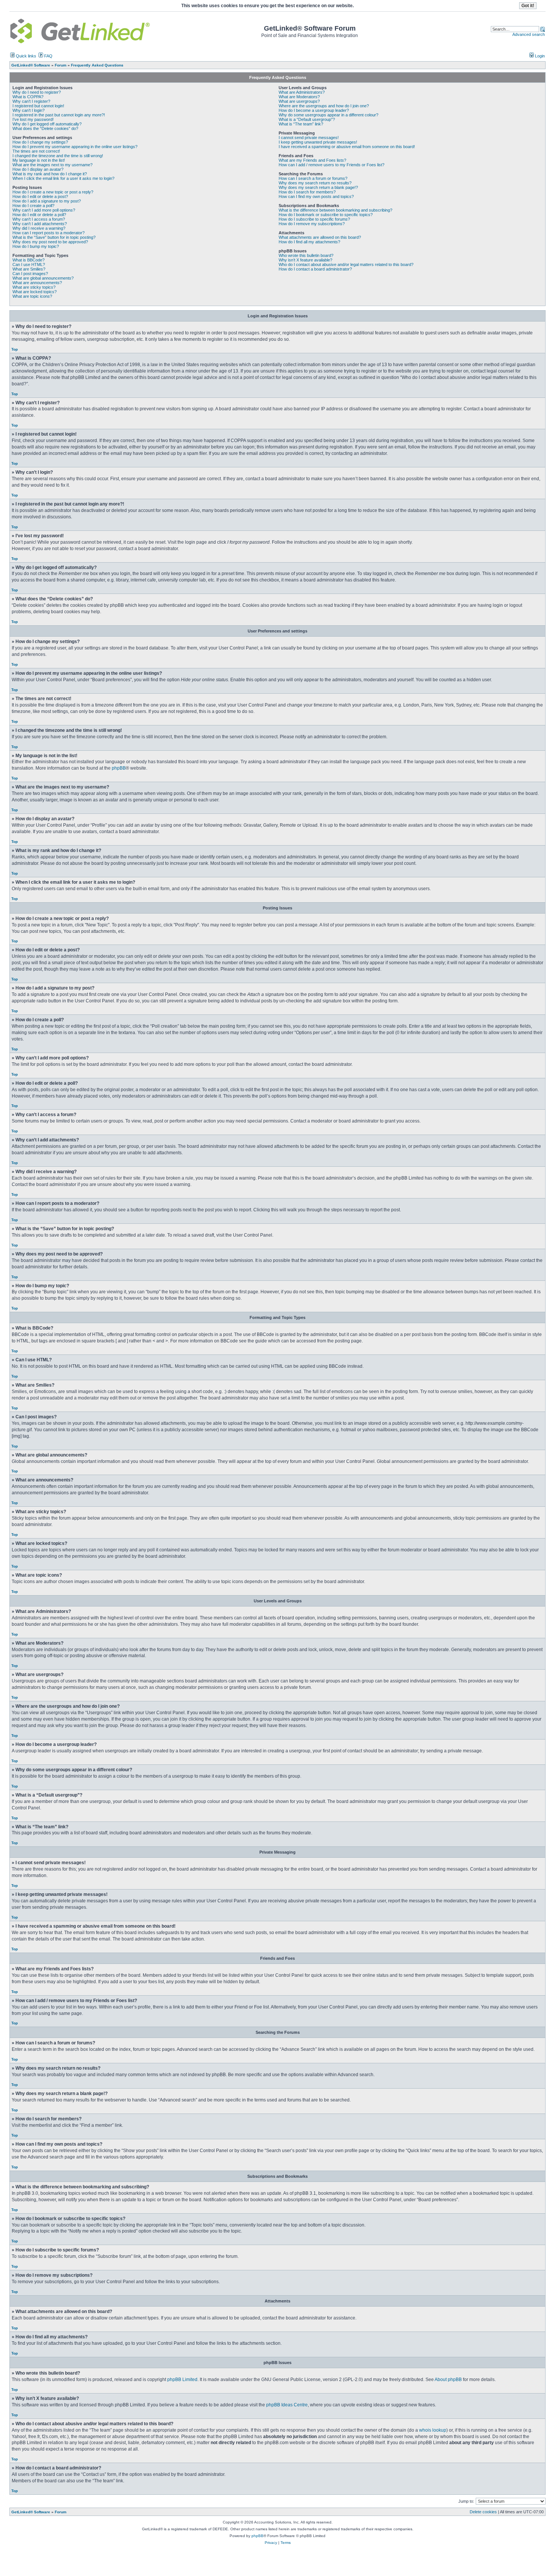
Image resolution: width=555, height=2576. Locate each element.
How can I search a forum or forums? (313, 178)
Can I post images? (30, 274)
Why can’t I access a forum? (39, 219)
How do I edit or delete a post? (40, 196)
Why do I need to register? (37, 92)
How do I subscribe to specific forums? (314, 219)
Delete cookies (483, 2512)
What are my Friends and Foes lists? (312, 160)
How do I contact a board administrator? (315, 269)
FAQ (48, 56)
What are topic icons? (32, 296)
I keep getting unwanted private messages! (318, 142)
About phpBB (448, 2380)
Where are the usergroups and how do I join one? (324, 106)
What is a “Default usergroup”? (307, 119)
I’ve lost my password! (33, 119)
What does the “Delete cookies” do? (45, 128)
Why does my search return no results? (315, 183)
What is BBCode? (29, 260)
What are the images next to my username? (52, 165)
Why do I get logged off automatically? (47, 124)
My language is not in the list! (39, 160)
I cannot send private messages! (309, 138)
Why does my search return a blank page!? (318, 187)
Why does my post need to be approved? (50, 242)
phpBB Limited (182, 2380)
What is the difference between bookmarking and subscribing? (335, 210)
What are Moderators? (299, 97)
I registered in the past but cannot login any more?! (59, 115)
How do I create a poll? (33, 206)
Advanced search (529, 34)
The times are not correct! (36, 151)
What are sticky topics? (34, 287)
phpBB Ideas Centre (287, 2405)
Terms (286, 2543)
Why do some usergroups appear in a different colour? (328, 115)
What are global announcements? (43, 278)
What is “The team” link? (301, 124)
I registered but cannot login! (38, 106)
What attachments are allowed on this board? (320, 237)
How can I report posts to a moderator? (49, 233)
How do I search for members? (307, 192)
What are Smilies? (29, 269)
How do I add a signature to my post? (47, 201)
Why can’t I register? (31, 101)
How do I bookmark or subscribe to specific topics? (326, 215)
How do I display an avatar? (38, 169)
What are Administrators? (302, 92)
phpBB (119, 768)
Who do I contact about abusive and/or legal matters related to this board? (346, 264)
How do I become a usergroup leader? (314, 110)
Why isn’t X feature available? (305, 260)
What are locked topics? (35, 292)
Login (539, 56)
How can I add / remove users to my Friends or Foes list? (331, 165)
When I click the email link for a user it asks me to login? (63, 178)
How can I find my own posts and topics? (316, 196)
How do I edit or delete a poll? (39, 215)
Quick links (25, 56)
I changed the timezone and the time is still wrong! (58, 156)
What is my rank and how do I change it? (50, 174)
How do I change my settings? (40, 142)
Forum (61, 2512)
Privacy (271, 2543)
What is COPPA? (28, 97)
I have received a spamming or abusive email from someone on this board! (347, 147)
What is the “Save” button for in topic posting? (54, 237)
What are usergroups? (299, 101)
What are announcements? (37, 283)
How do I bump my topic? (36, 246)
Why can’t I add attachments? (40, 224)
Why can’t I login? (29, 110)
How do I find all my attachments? (309, 242)
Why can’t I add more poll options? (44, 210)
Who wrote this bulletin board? (306, 255)
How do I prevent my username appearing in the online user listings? (75, 147)
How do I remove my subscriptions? (312, 224)
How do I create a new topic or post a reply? (53, 192)
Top (15, 349)
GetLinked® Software (31, 2512)
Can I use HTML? (29, 264)
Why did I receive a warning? (39, 228)
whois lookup (433, 2430)
